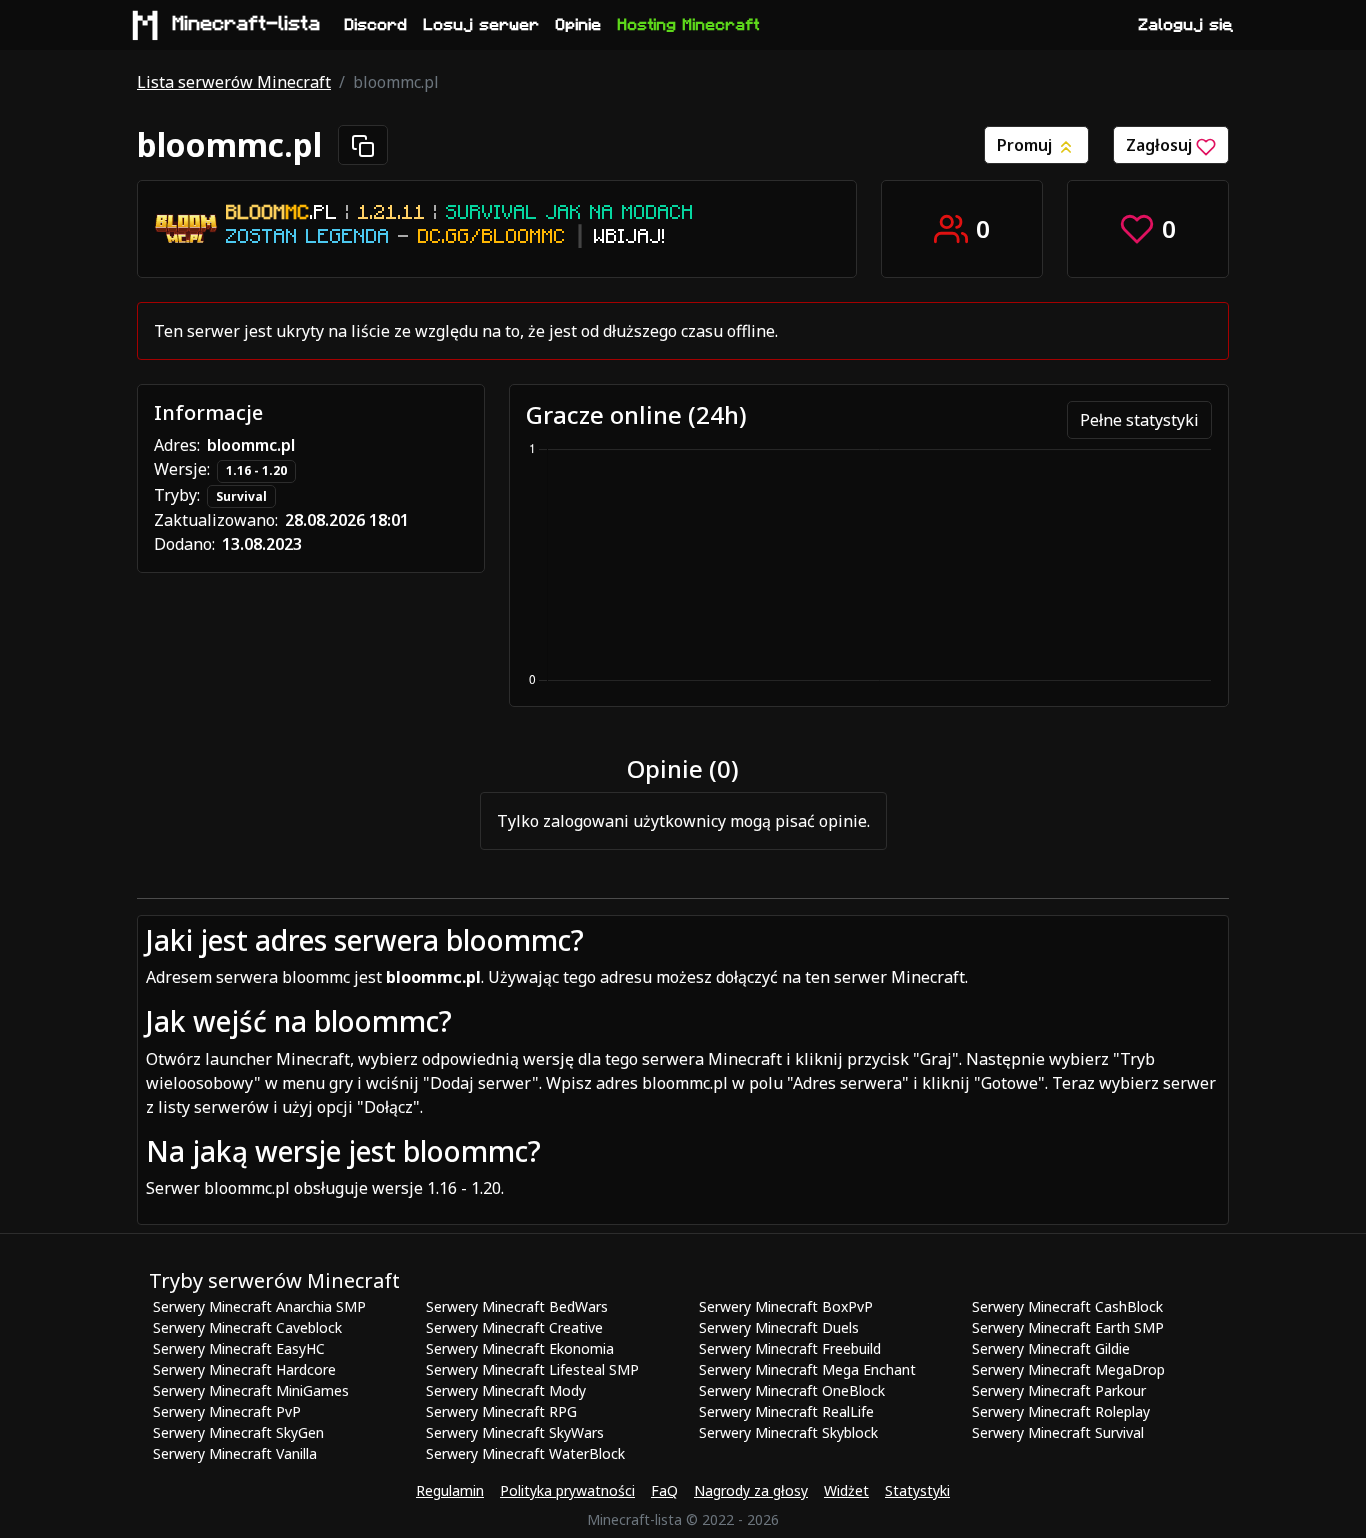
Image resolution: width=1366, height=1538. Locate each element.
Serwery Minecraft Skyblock (788, 1432)
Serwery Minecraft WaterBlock (525, 1453)
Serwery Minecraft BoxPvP (786, 1306)
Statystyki (917, 1490)
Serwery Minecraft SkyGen (238, 1432)
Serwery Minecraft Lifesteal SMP (532, 1369)
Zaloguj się (1186, 25)
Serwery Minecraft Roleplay (1061, 1411)
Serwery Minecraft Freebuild (790, 1348)
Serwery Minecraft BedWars (517, 1306)
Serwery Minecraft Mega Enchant (807, 1369)
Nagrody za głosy (751, 1490)
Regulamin (450, 1490)
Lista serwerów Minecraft (234, 82)
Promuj (1026, 145)
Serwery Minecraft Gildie (1051, 1348)
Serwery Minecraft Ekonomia (520, 1348)
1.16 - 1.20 (256, 470)
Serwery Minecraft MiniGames (251, 1390)
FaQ (664, 1490)
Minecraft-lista (247, 24)
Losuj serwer (482, 25)
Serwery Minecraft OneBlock (792, 1390)
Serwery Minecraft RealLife (786, 1411)
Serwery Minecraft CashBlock (1067, 1306)
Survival (241, 496)
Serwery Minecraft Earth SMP (1068, 1327)
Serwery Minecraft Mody (506, 1390)
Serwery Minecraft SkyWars (515, 1432)
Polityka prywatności (567, 1490)
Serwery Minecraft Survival (1058, 1432)
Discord (376, 25)
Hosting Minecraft (689, 25)
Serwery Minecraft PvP (227, 1411)
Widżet (846, 1490)
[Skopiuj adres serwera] (363, 145)
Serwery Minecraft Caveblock (247, 1327)
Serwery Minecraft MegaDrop (1068, 1369)
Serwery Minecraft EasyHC (239, 1348)
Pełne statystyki (1139, 420)
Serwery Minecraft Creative (514, 1327)
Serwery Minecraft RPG (501, 1411)
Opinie (579, 25)
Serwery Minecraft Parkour (1059, 1390)
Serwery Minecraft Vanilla (235, 1453)
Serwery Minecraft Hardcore (244, 1369)
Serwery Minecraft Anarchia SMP (259, 1306)
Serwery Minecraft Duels (779, 1327)
